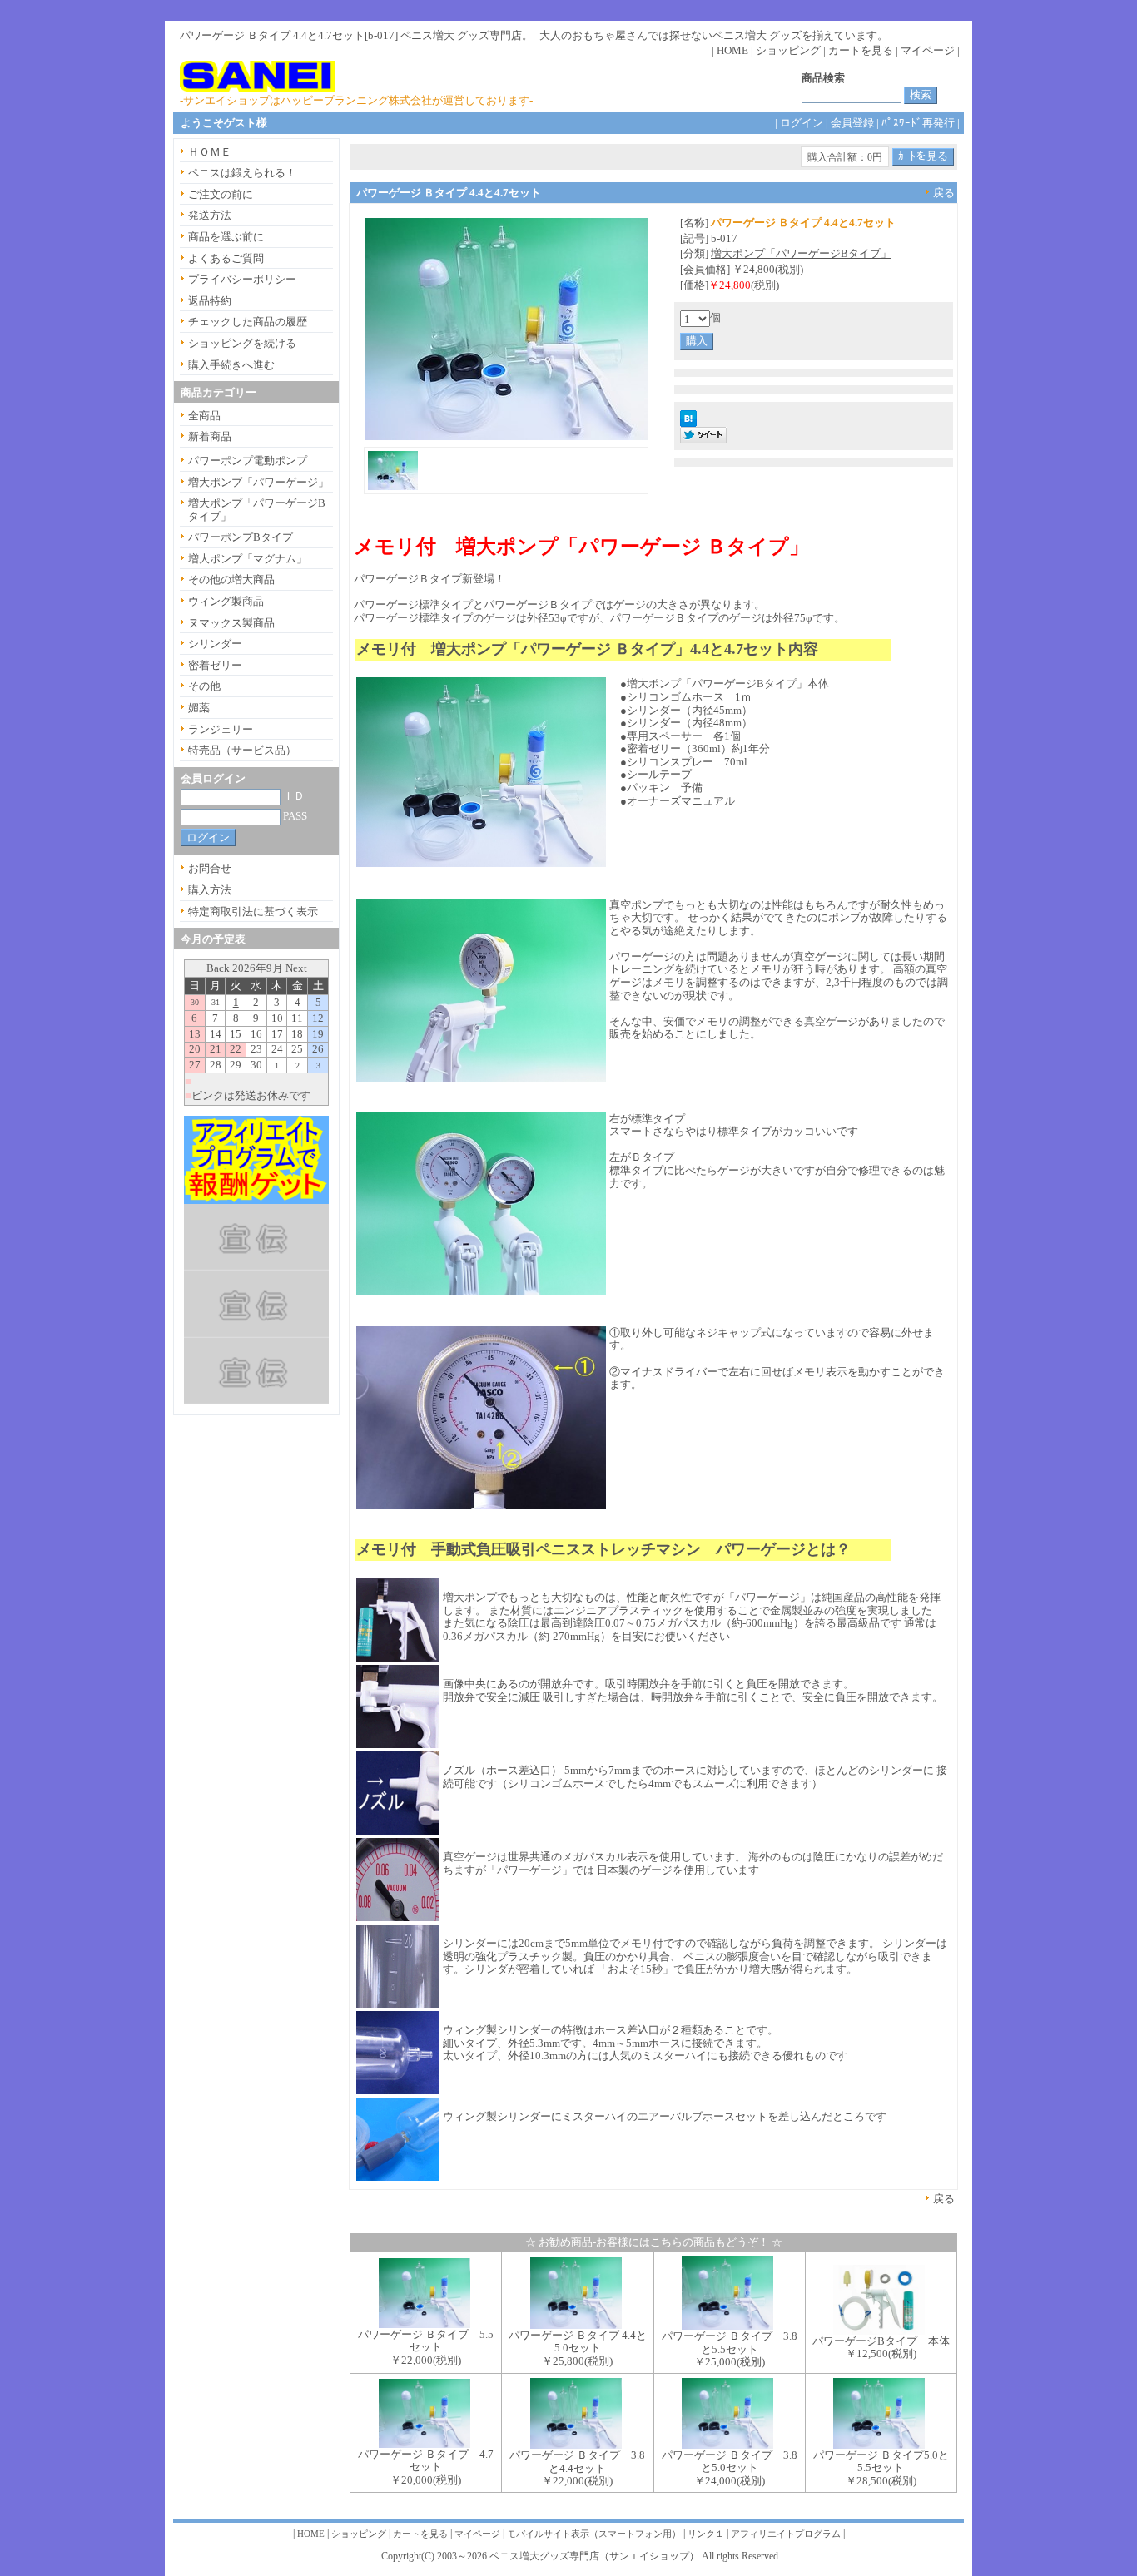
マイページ (928, 50)
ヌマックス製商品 (231, 623)
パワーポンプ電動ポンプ (248, 461)
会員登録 (852, 123)
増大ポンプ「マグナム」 (248, 559)
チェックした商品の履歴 (248, 322)
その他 (204, 686)
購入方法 (210, 890)
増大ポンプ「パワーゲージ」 (258, 482)
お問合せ (210, 868)
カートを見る (861, 50)
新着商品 (210, 436)
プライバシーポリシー (242, 279)
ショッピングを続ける (242, 343)
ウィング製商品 (226, 601)
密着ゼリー (215, 665)
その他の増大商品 (231, 580)
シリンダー (215, 644)
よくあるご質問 (226, 258)
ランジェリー (221, 729)
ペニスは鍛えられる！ (242, 173)
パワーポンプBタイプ (241, 537)
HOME (732, 50)
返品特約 (210, 301)
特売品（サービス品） (242, 750)
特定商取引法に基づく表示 (253, 912)
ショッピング (788, 50)
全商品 (204, 416)
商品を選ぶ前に (226, 237)
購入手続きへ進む (231, 365)
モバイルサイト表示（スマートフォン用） (594, 2534)
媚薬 (199, 708)
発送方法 (210, 215)
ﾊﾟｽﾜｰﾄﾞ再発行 (918, 123)
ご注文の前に (221, 194)
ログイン (802, 123)
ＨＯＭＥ (210, 152)
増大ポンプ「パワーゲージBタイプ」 (801, 253)
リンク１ (706, 2534)
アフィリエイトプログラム (786, 2534)
